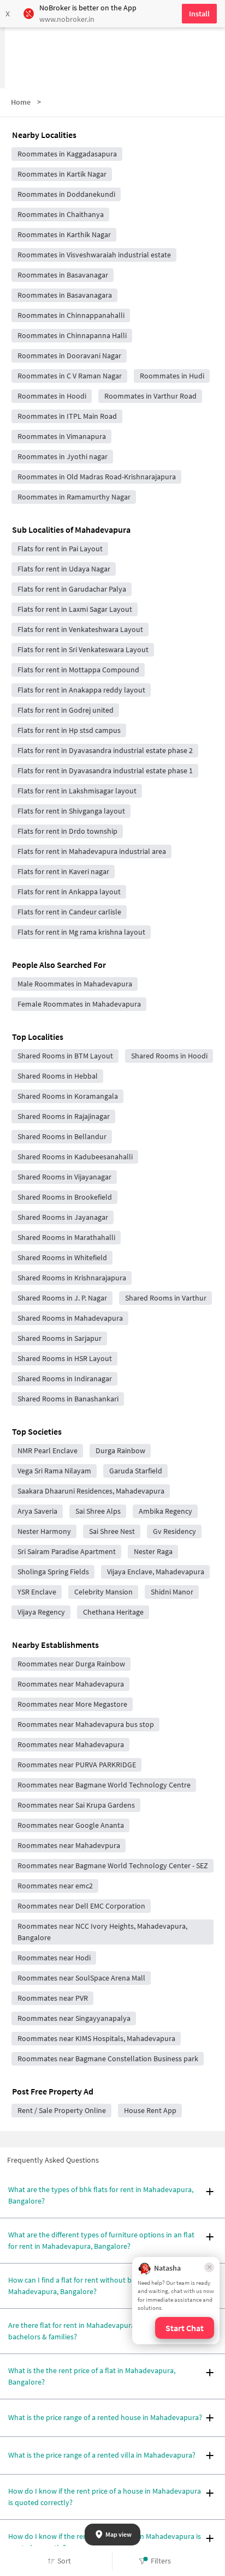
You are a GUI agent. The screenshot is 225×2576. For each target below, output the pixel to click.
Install (199, 14)
